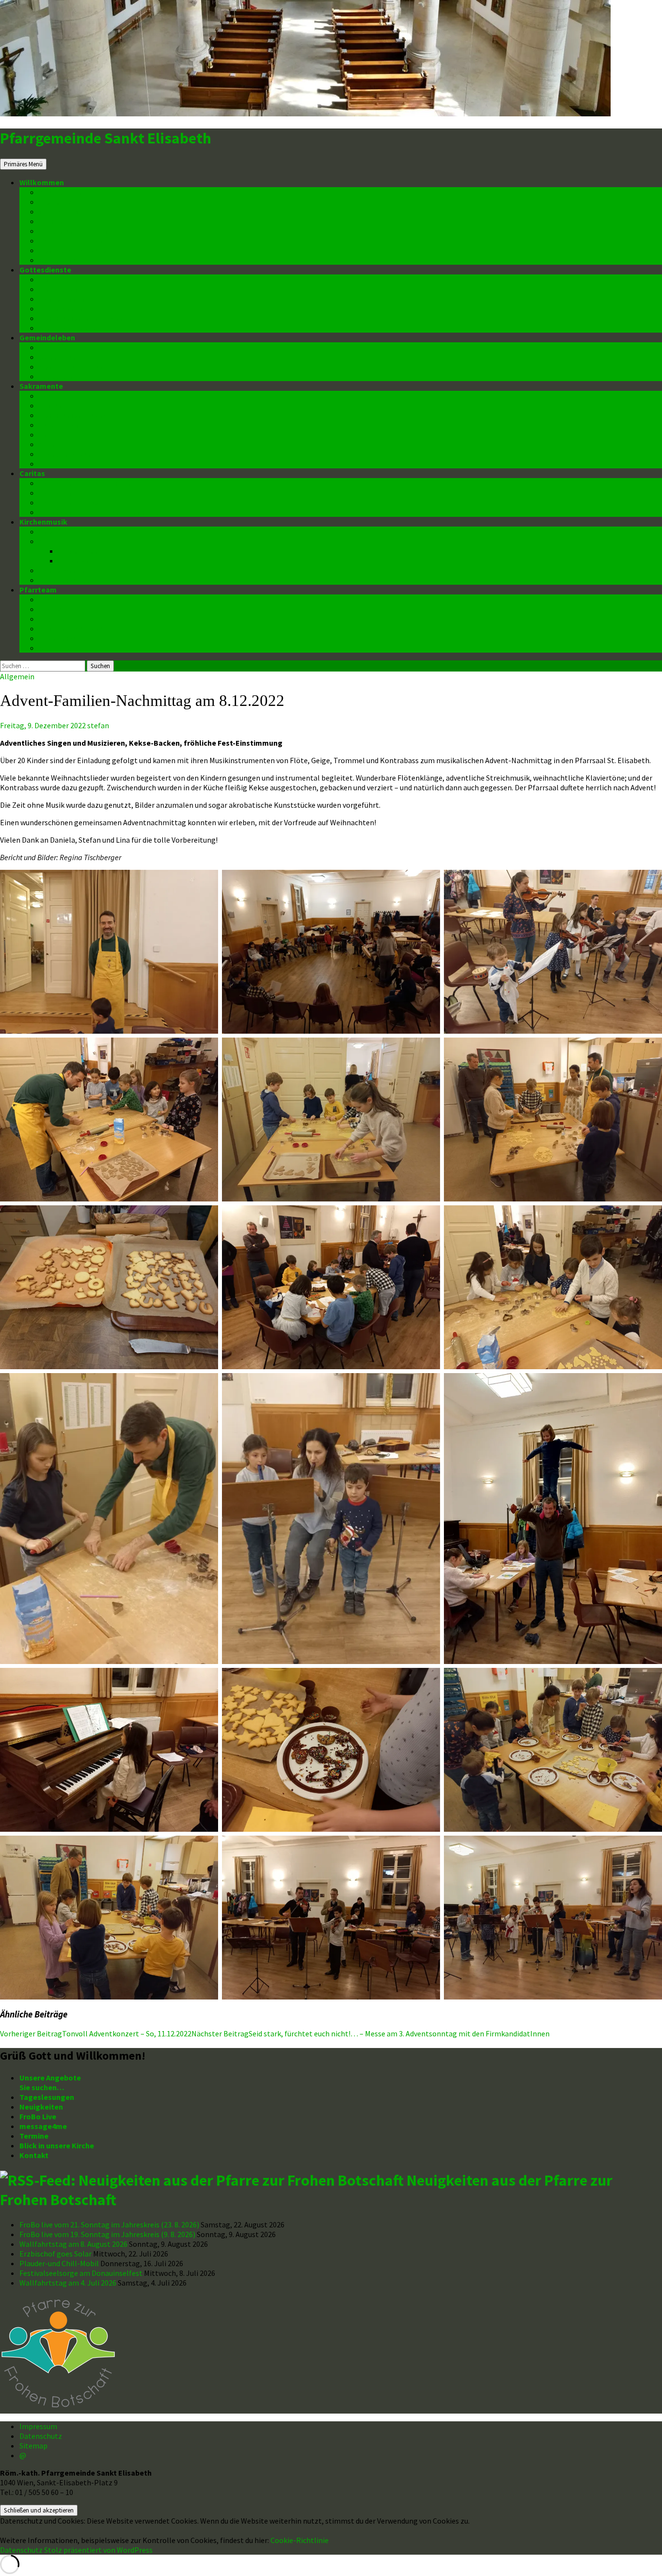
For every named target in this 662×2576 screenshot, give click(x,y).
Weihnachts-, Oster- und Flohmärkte (103, 512)
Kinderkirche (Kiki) (71, 289)
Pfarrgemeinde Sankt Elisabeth (106, 138)
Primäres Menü (23, 164)
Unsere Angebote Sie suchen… (50, 2082)
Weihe (49, 444)
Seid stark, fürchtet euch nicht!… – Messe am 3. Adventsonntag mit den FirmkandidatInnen (370, 2033)
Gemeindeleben (47, 337)
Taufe (49, 396)
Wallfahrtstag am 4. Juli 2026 (68, 2283)
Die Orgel (55, 541)
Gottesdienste (45, 270)
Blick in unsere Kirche (76, 231)
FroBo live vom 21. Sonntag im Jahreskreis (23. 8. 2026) (109, 2224)
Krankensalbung (68, 454)
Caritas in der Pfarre (74, 493)
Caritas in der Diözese (77, 502)
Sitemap (33, 2446)
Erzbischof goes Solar (55, 2254)
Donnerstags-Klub (71, 367)
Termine (53, 221)
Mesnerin (55, 648)
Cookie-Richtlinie (299, 2540)
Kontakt (34, 2155)
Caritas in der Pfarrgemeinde (90, 483)
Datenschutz (61, 260)
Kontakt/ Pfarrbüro (73, 250)
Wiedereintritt (64, 376)
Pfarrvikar (57, 609)
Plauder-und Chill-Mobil (59, 2263)
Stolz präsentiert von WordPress (98, 2550)
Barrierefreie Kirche (73, 240)
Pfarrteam (38, 590)
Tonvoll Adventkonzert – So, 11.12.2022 (96, 2033)
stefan (98, 725)
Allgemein (17, 676)
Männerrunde (62, 357)
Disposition (78, 551)
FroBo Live (57, 202)
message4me (63, 211)
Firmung (53, 405)
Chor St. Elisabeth (70, 531)
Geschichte (78, 560)
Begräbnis (57, 464)
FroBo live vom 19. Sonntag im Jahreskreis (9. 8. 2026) (107, 2234)
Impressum (38, 2426)
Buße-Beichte (63, 425)
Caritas (32, 473)
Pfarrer (52, 599)
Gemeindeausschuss (75, 628)
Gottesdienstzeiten (74, 279)
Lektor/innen (61, 308)
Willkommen (42, 182)
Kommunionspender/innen (86, 318)
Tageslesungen (47, 2097)
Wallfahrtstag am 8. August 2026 (73, 2244)
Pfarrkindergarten (71, 347)
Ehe (45, 434)
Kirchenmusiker (66, 580)
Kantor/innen (62, 299)
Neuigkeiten (61, 192)
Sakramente (41, 386)
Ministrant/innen (68, 328)
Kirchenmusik (43, 522)
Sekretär (54, 619)
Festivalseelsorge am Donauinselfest (81, 2273)
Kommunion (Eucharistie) (84, 415)
